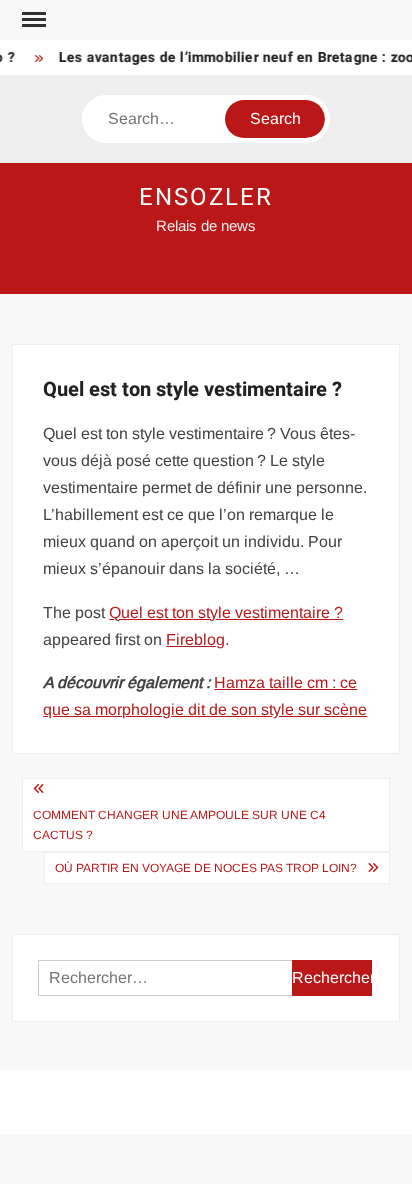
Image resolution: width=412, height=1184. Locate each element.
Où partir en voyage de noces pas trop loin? (206, 868)
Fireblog (195, 639)
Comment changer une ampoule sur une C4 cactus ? (179, 825)
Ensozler (205, 197)
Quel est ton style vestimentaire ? (226, 612)
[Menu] (32, 20)
